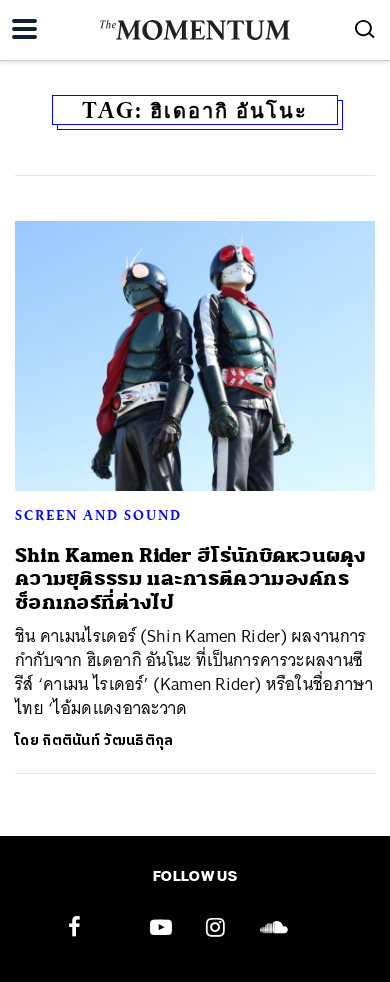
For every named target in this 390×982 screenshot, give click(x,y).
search (365, 29)
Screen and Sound (98, 515)
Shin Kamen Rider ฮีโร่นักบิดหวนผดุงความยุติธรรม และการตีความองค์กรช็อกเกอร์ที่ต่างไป (190, 579)
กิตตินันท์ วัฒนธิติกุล (107, 740)
